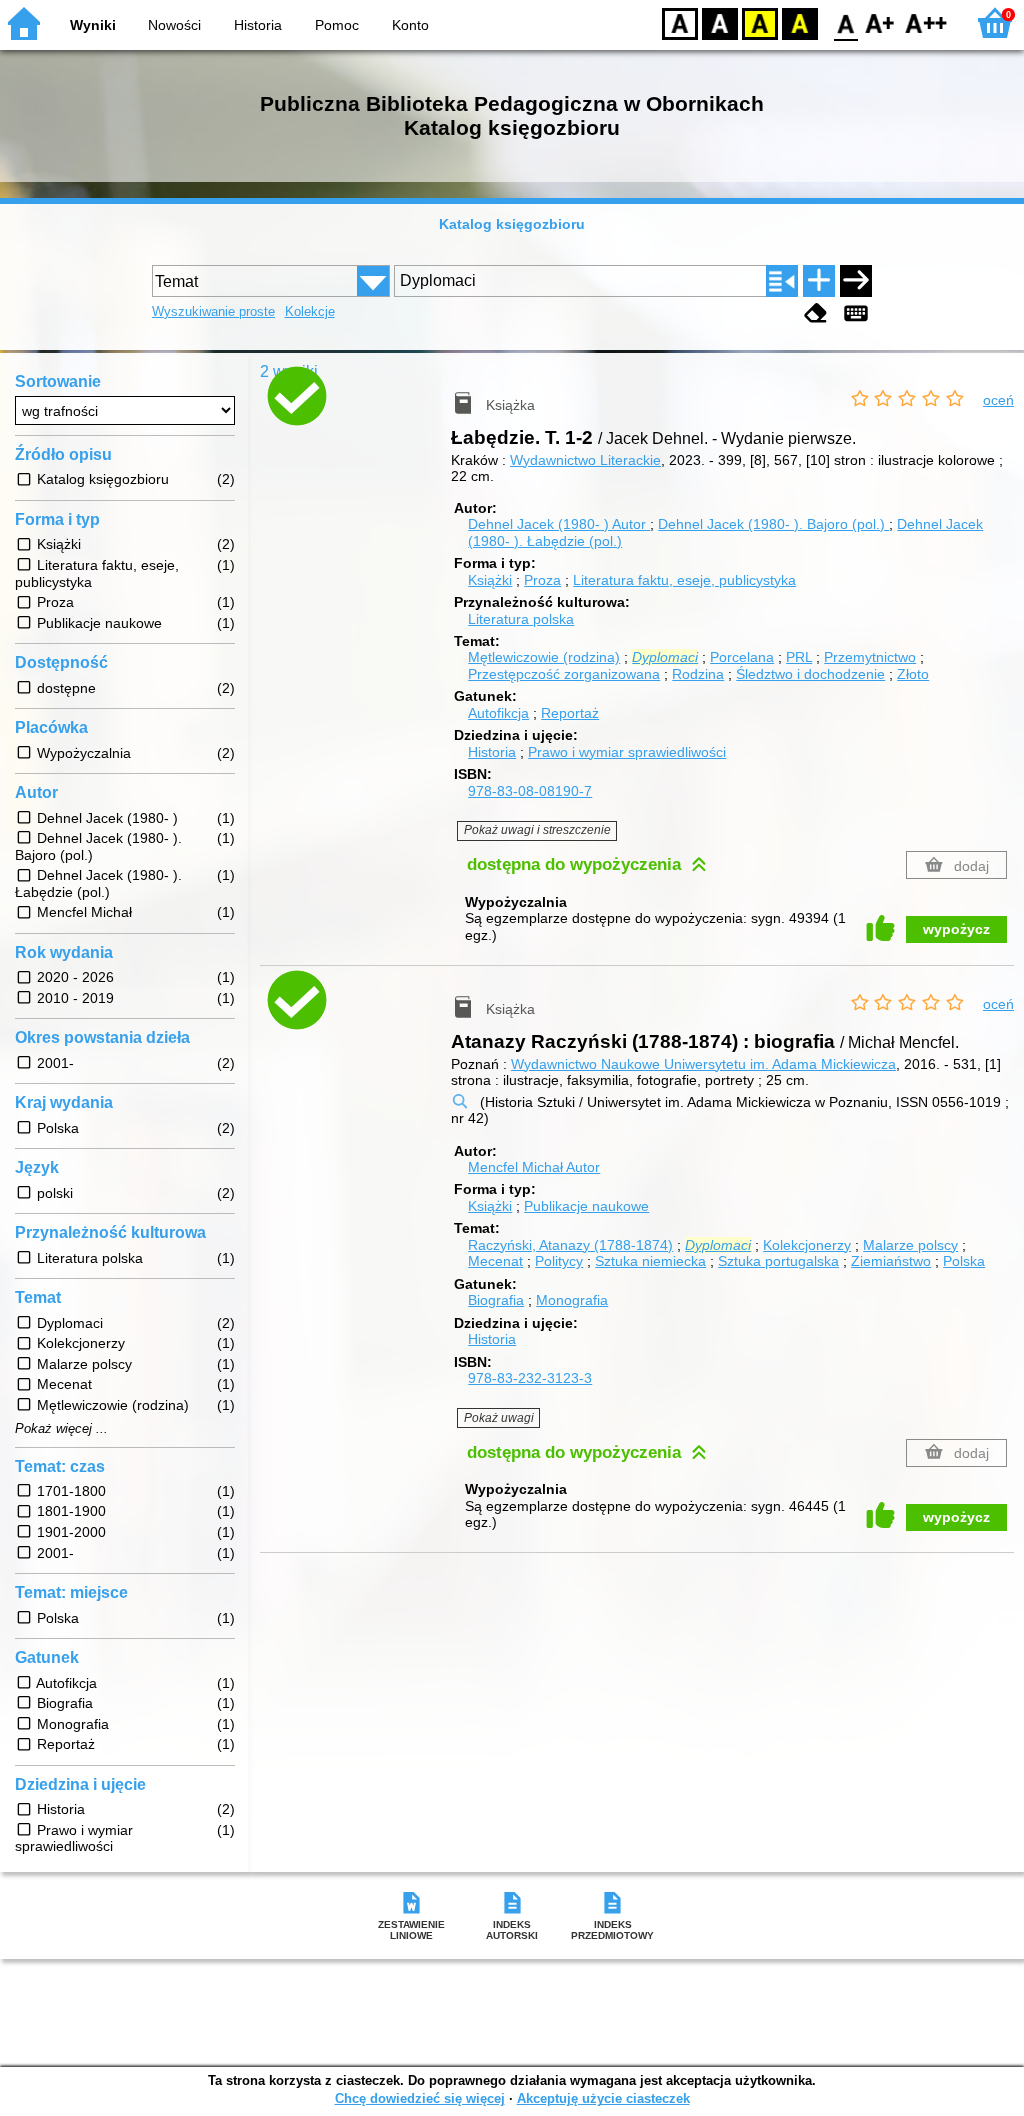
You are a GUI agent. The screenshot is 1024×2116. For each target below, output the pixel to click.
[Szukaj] (856, 281)
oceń (998, 400)
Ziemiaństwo (891, 1261)
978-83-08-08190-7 (530, 791)
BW (720, 22)
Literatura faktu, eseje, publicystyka (684, 580)
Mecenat (495, 1261)
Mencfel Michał (534, 1167)
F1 (880, 22)
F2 (926, 22)
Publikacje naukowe (586, 1206)
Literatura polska (521, 619)
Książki (490, 580)
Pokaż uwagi (499, 1418)
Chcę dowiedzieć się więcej (420, 2098)
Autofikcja (498, 713)
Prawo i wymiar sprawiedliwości (627, 752)
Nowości (174, 25)
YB (760, 22)
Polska (964, 1261)
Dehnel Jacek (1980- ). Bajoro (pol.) (773, 524)
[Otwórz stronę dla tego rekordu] (371, 413)
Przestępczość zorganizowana (564, 674)
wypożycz (956, 929)
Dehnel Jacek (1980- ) (557, 524)
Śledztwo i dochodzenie (810, 674)
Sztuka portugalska (778, 1261)
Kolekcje (310, 311)
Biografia (496, 1300)
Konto (410, 25)
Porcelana (742, 657)
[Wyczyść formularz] (816, 313)
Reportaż (570, 713)
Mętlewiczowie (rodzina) (544, 657)
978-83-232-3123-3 (530, 1378)
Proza (542, 580)
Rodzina (698, 674)
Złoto (913, 674)
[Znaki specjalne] (856, 313)
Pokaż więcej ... (61, 1429)
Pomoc (337, 25)
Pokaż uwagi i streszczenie (537, 830)
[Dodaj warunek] (819, 281)
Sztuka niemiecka (650, 1261)
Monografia (572, 1300)
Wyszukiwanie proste (213, 311)
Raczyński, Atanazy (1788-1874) (570, 1245)
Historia (258, 25)
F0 (846, 22)
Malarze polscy (910, 1245)
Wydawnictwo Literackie (585, 460)
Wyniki (93, 25)
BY (800, 22)
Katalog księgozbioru (512, 224)
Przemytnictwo (870, 657)
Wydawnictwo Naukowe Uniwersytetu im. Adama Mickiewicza (703, 1064)
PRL (799, 657)
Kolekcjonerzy (807, 1245)
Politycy (559, 1261)
